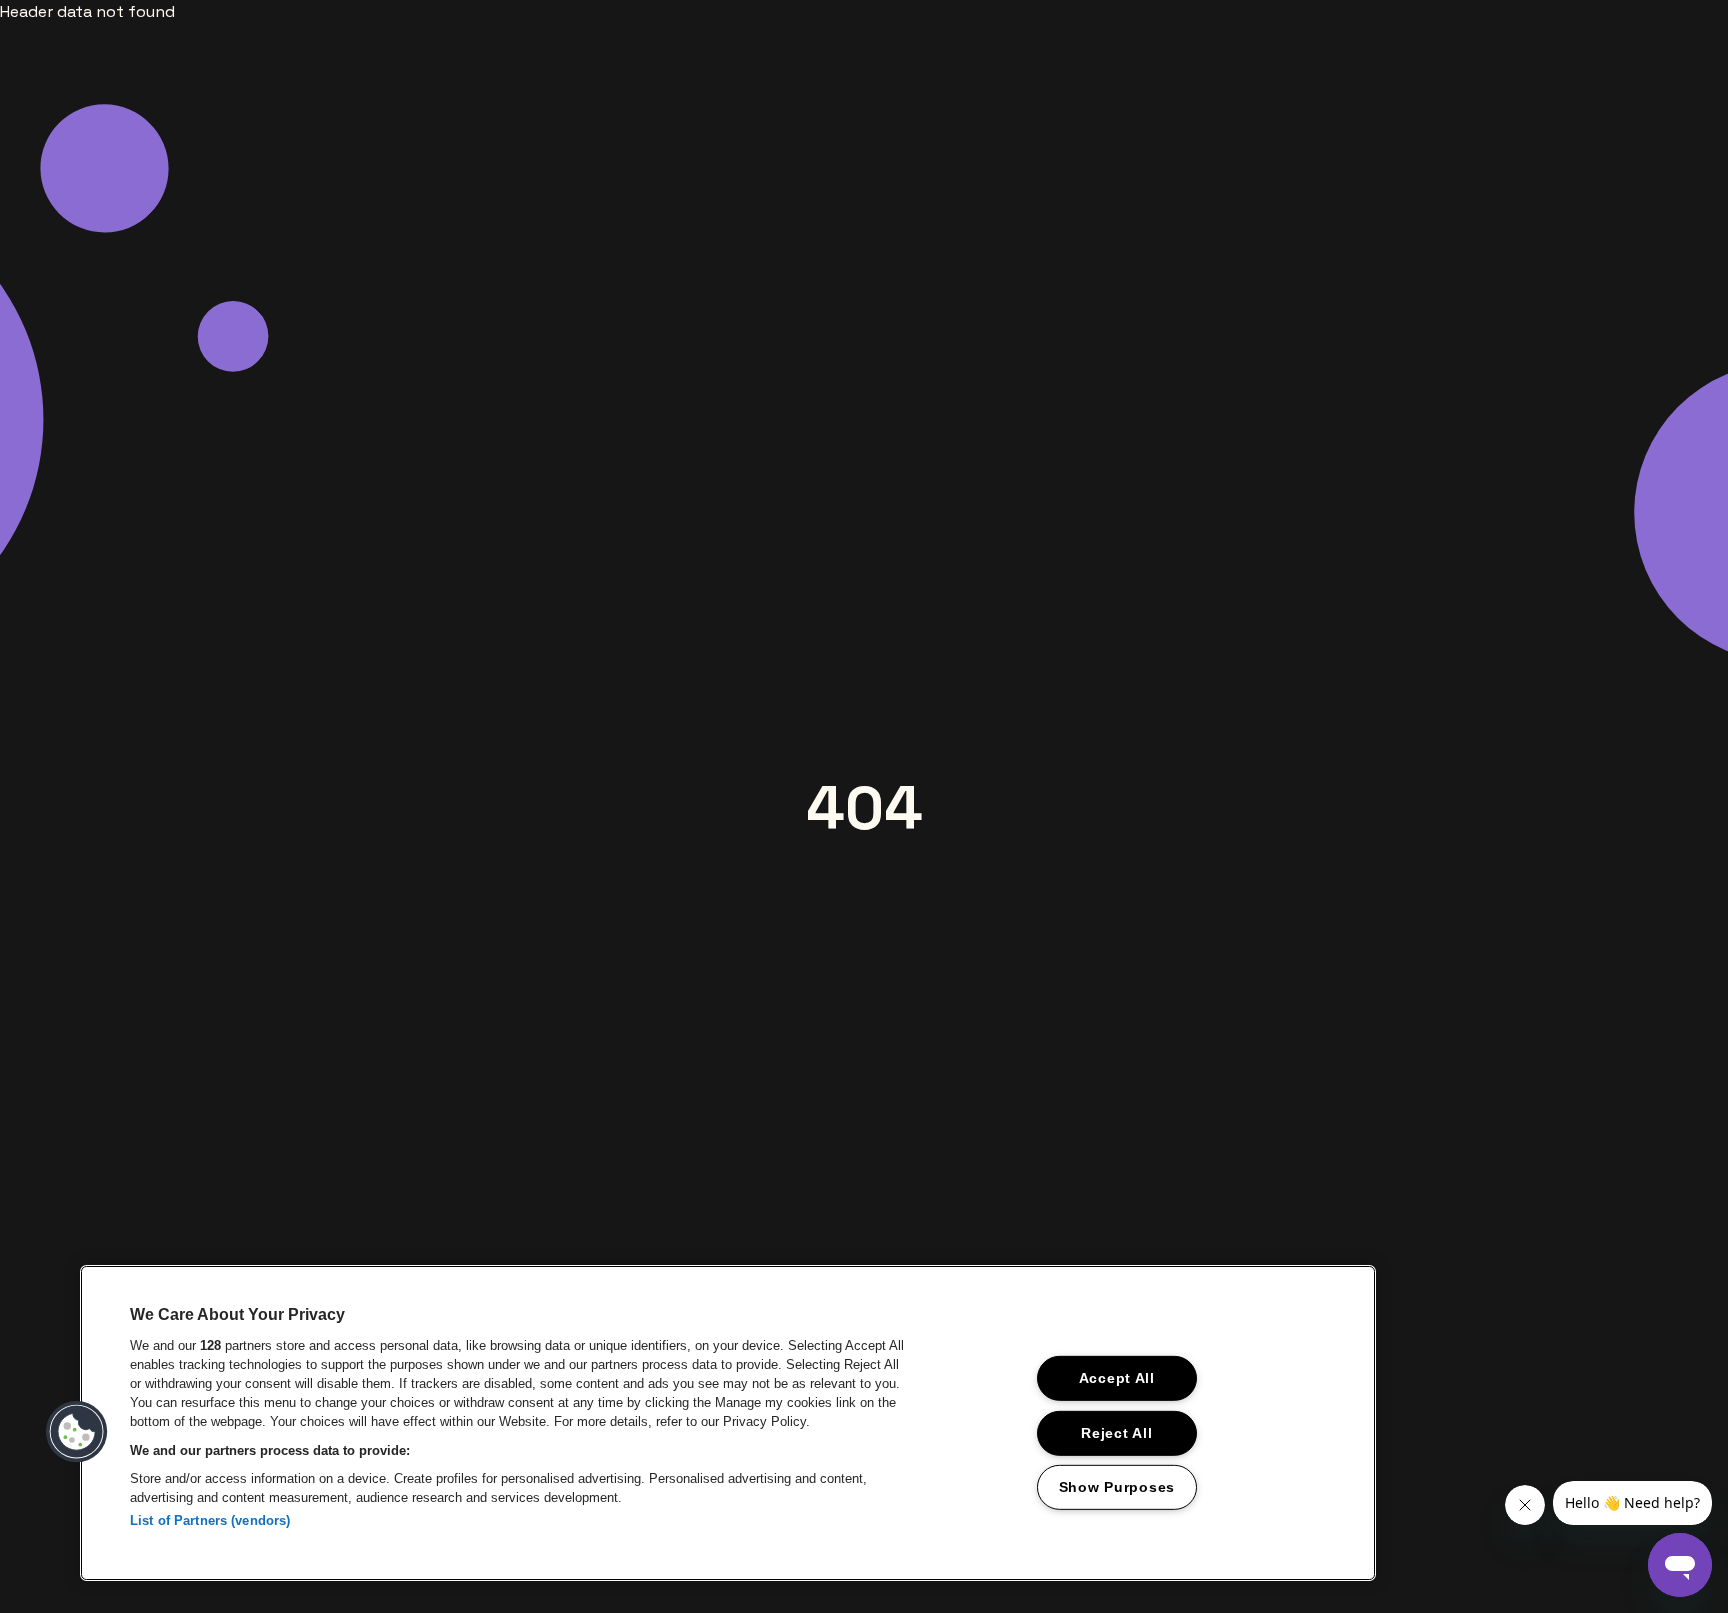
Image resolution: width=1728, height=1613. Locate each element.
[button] (77, 1432)
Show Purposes (1117, 1487)
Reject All (1116, 1432)
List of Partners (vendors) (210, 1520)
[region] (728, 1423)
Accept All (1117, 1378)
